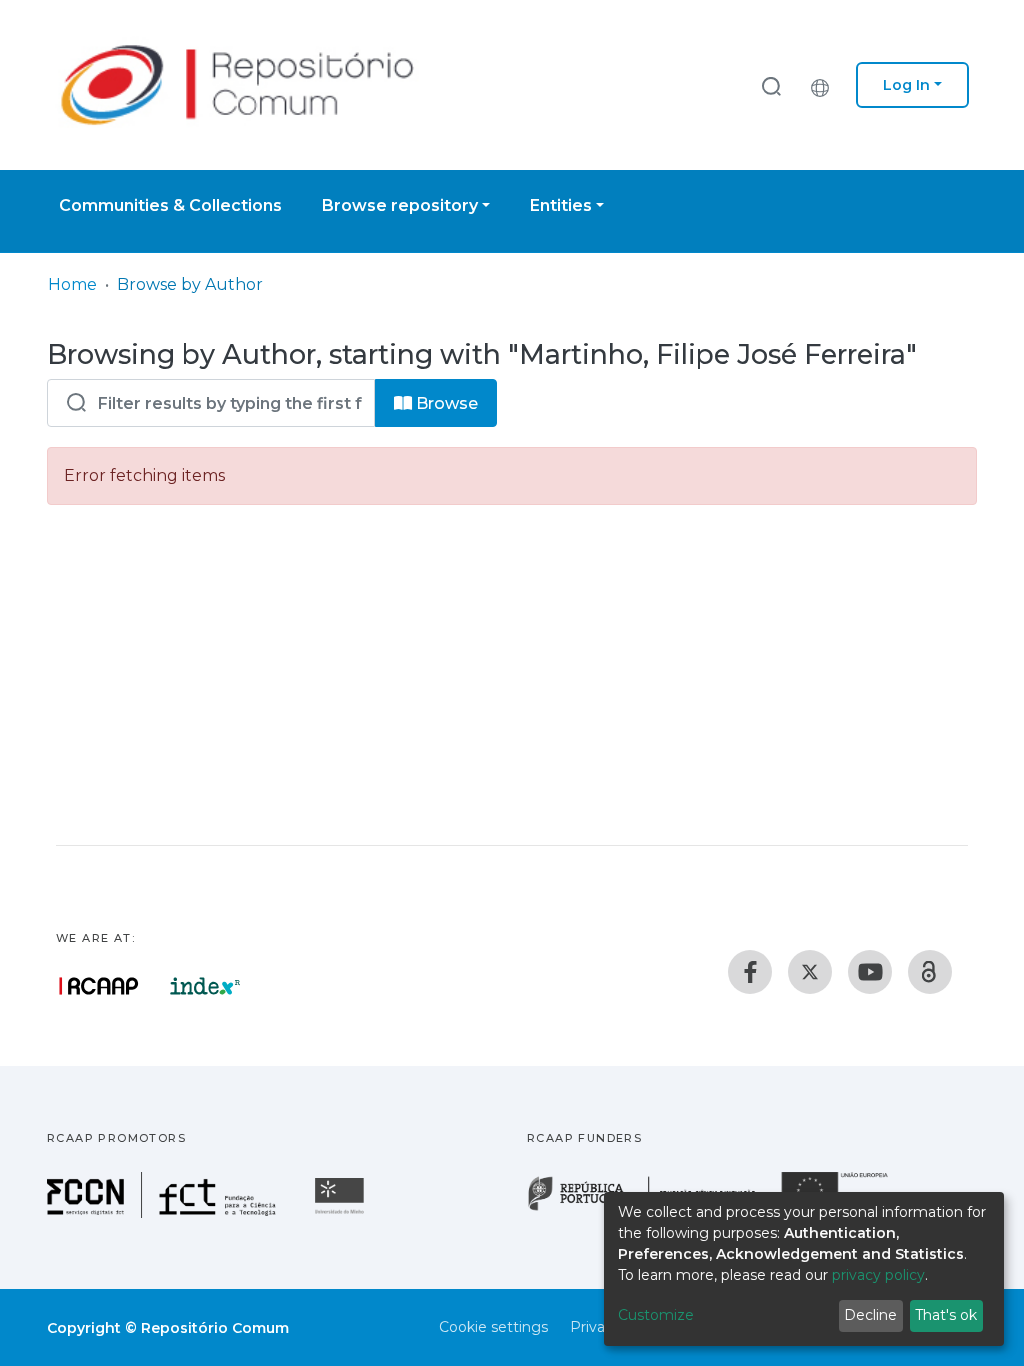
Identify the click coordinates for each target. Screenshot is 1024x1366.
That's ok (946, 1315)
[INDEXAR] (205, 986)
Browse (445, 403)
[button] (825, 85)
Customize (656, 1315)
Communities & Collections (170, 205)
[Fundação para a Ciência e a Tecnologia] (164, 1212)
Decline (870, 1315)
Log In (906, 85)
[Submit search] (771, 85)
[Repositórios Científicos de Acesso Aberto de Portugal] (99, 986)
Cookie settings (493, 1327)
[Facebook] (750, 972)
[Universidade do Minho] (342, 1212)
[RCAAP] (930, 972)
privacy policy (878, 1275)
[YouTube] (870, 972)
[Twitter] (810, 972)
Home (72, 284)
